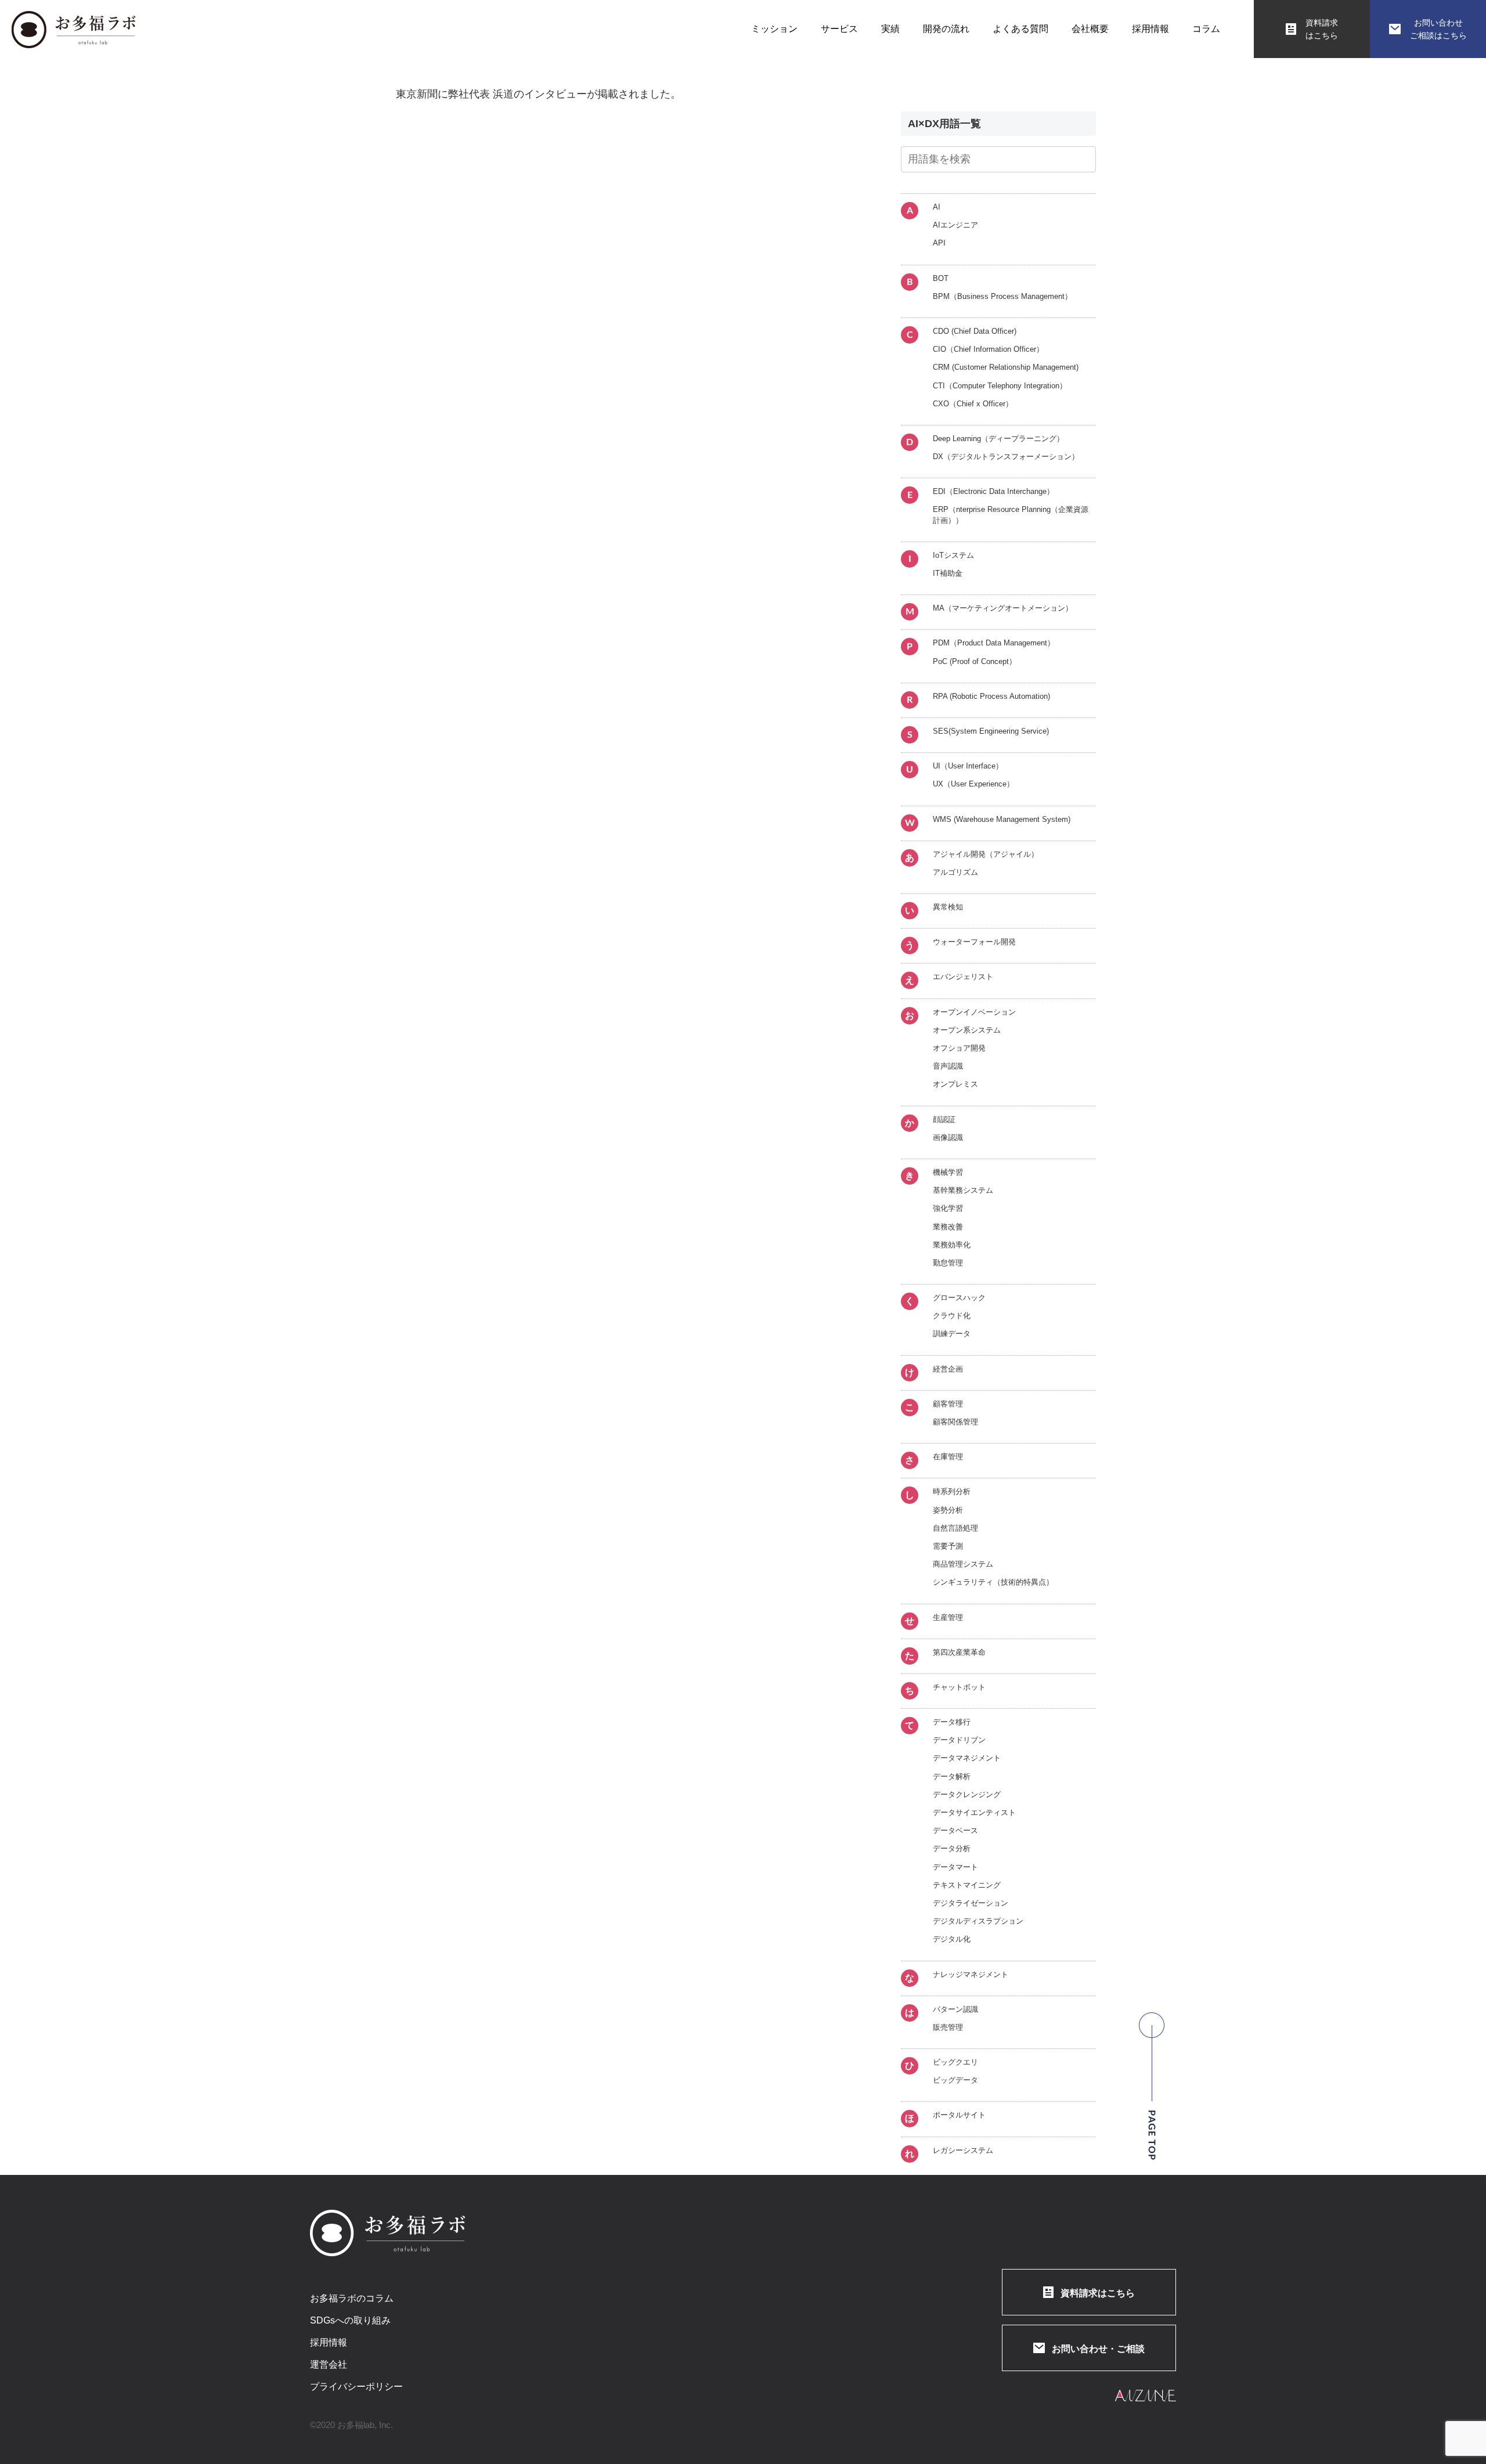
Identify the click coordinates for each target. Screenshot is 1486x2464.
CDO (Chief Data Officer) (975, 331)
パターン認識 (955, 2009)
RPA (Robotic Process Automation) (991, 696)
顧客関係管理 (955, 1422)
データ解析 (952, 1776)
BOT (941, 278)
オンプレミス (955, 1084)
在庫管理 (948, 1457)
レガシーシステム (963, 2150)
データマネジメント (967, 1758)
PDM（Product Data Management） (994, 643)
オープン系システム (967, 1030)
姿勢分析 (948, 1510)
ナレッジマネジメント (971, 1974)
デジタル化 (952, 1939)
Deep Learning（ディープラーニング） (998, 439)
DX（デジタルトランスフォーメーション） (1006, 457)
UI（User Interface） (968, 766)
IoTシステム (953, 555)
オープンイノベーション (974, 1012)
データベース (955, 1830)
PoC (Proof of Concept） (975, 661)
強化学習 (948, 1208)
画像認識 (948, 1137)
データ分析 (952, 1848)
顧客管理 (948, 1404)
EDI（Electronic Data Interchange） (993, 491)
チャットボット (959, 1687)
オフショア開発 (959, 1048)
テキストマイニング (967, 1885)
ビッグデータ (955, 2080)
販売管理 (948, 2027)
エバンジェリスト (963, 977)
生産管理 (948, 1617)
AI (937, 207)
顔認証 (944, 1119)
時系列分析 (952, 1491)
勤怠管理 (948, 1263)
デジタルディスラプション (978, 1921)
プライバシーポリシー (356, 2387)
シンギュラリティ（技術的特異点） (993, 1582)
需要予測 (948, 1546)
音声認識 (948, 1066)
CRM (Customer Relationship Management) (1006, 367)
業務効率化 (952, 1245)
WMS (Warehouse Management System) (1002, 819)
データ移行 (952, 1722)
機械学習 (948, 1172)
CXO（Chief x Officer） (973, 404)
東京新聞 (417, 94)
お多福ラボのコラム (352, 2299)
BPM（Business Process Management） (1002, 296)
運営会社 (329, 2365)
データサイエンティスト (974, 1812)
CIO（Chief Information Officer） (988, 349)
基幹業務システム (963, 1190)
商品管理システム (963, 1564)
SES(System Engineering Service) (991, 731)
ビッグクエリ (955, 2062)
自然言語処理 (955, 1528)
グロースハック (959, 1298)
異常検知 (948, 907)
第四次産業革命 (959, 1652)
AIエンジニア (955, 225)
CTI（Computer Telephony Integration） (1000, 386)
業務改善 (948, 1227)
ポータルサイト (959, 2115)
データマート (955, 1867)
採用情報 (329, 2343)
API (939, 243)
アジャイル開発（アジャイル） (986, 854)
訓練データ (952, 1334)
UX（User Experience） (973, 784)
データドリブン (959, 1740)
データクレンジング (967, 1794)
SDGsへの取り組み (350, 2321)
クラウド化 (952, 1316)
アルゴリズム (955, 872)
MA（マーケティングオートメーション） (1003, 608)
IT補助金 (948, 573)
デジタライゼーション (971, 1903)
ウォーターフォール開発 (974, 942)
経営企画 (948, 1369)
